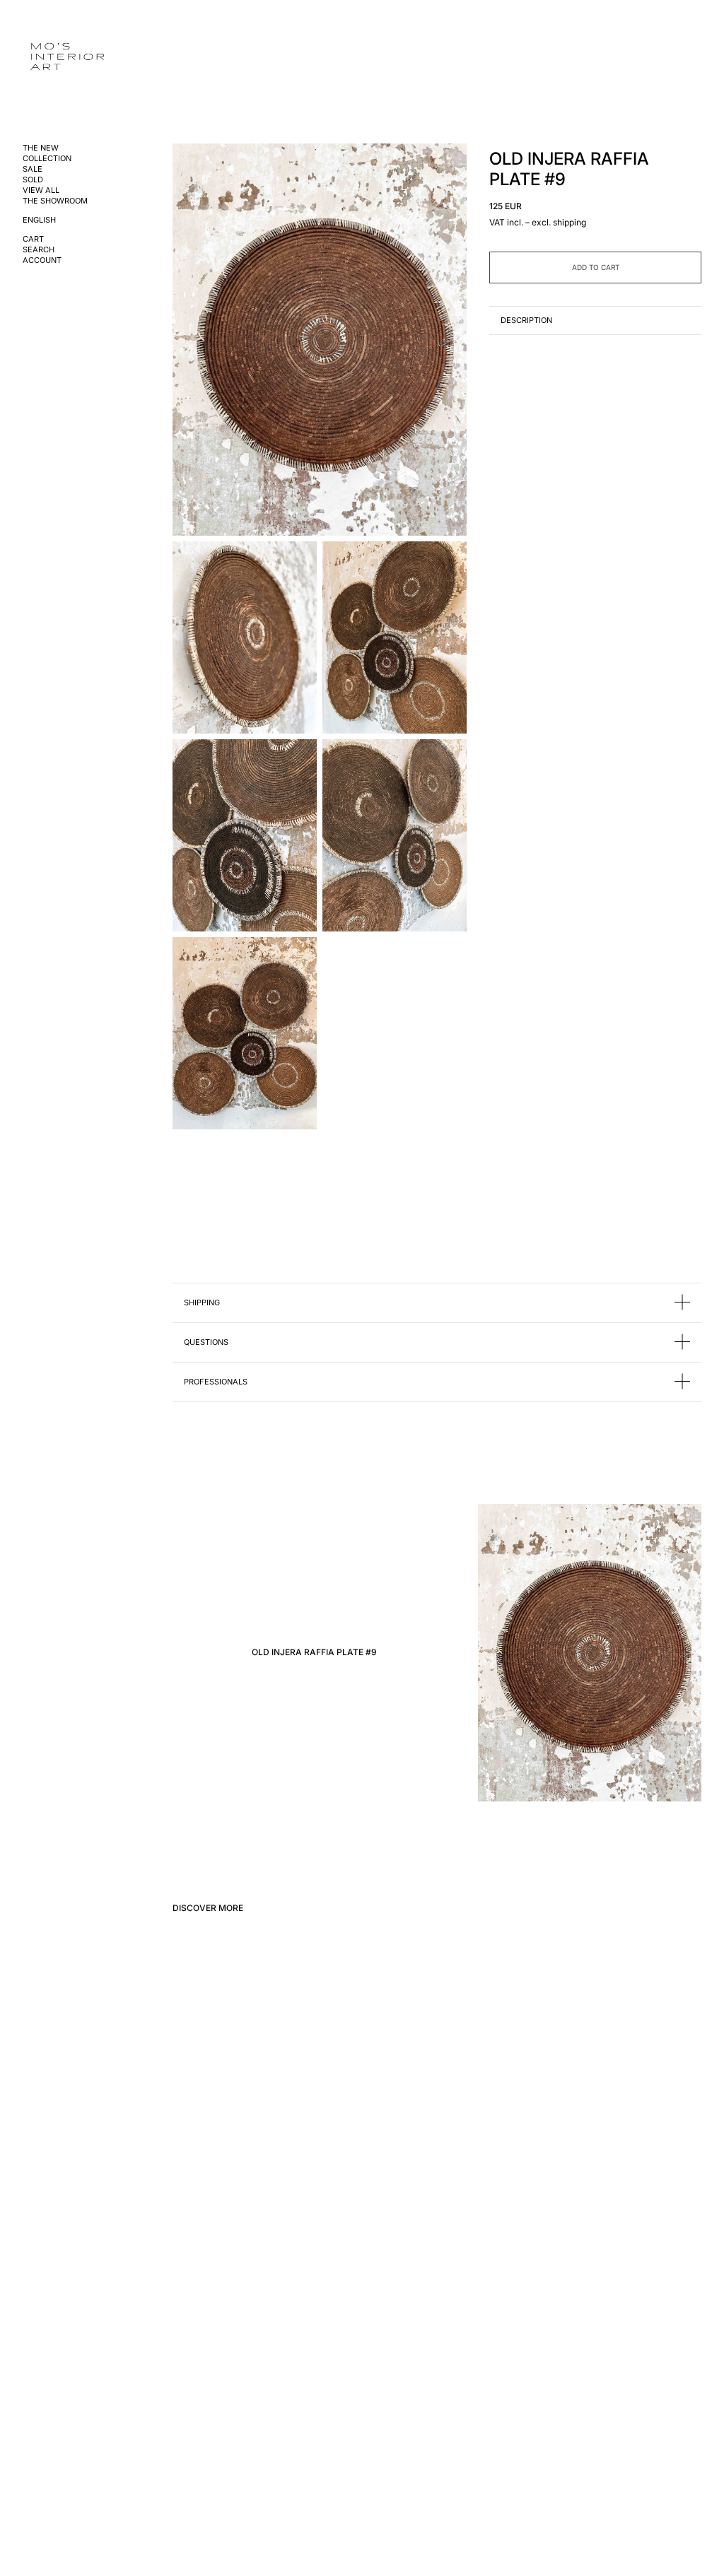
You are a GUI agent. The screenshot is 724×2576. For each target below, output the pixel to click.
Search (39, 250)
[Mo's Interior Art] (75, 58)
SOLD (33, 180)
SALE (33, 169)
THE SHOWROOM (55, 201)
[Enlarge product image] (320, 340)
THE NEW (41, 148)
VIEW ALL (41, 190)
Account (42, 260)
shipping (570, 222)
